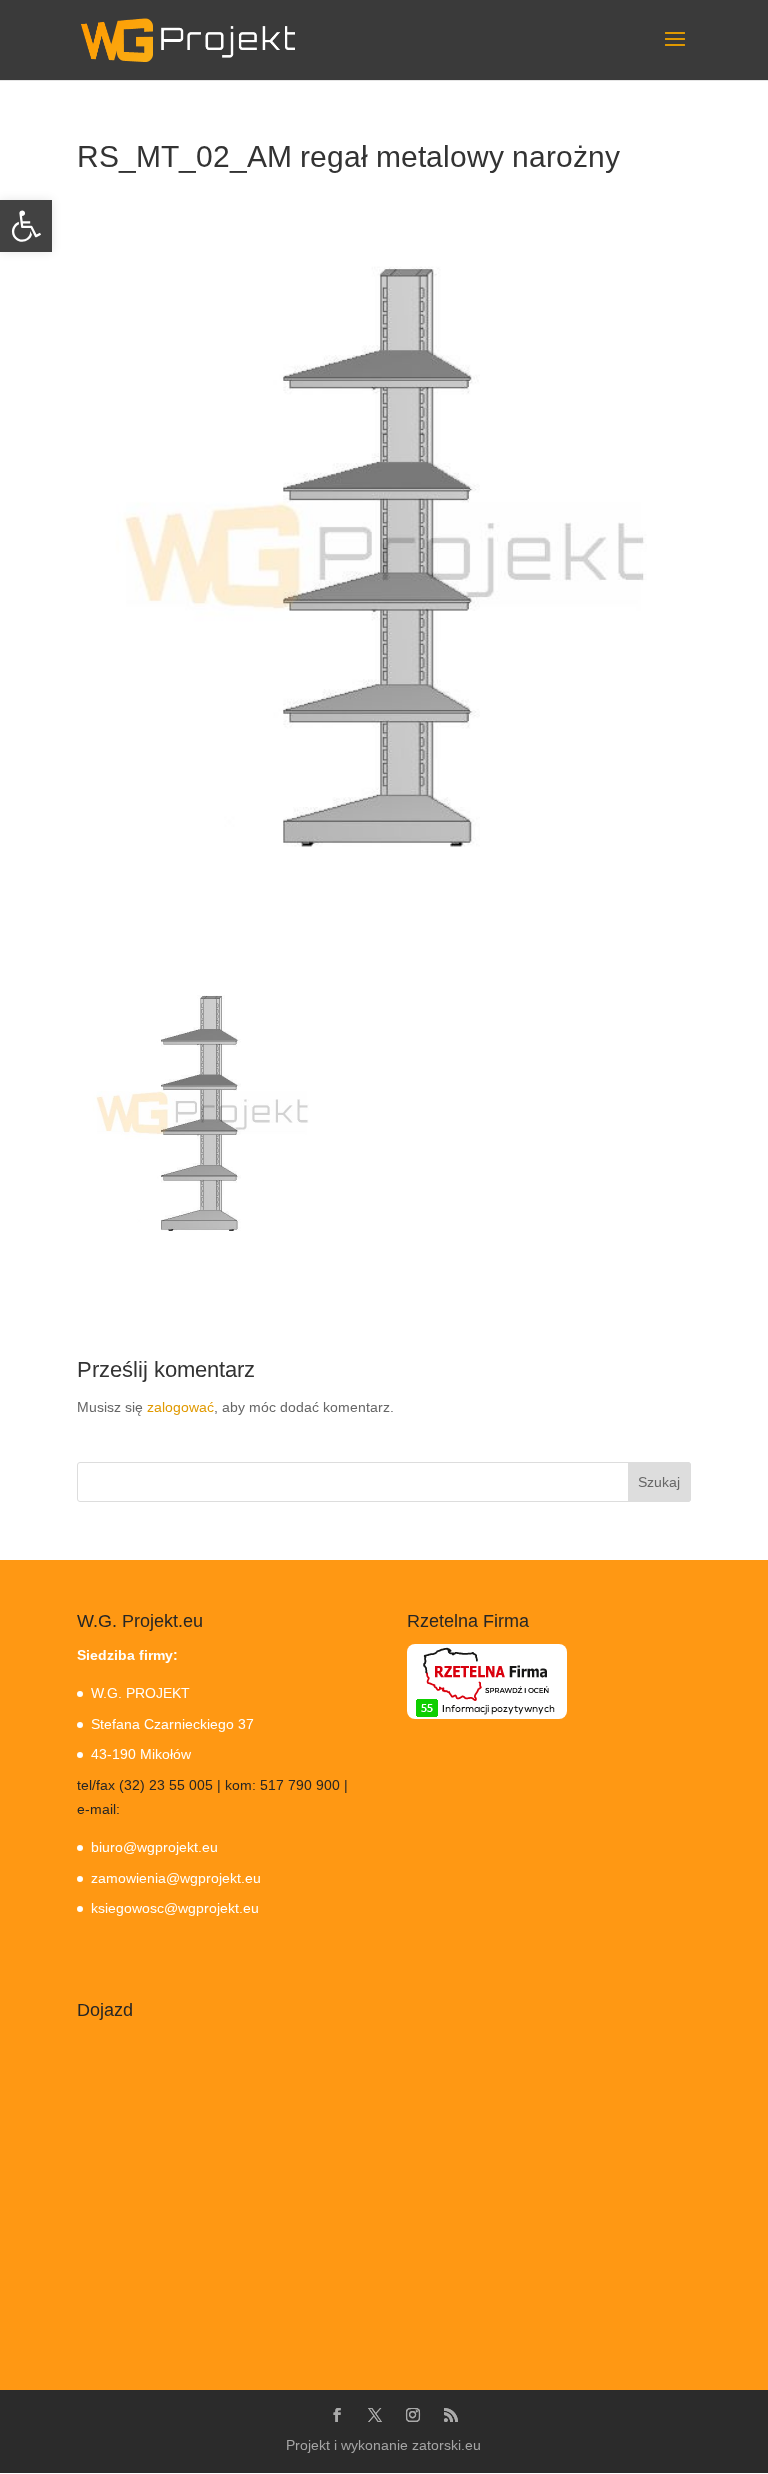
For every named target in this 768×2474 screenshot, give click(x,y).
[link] (26, 226)
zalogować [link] (180, 1407)
